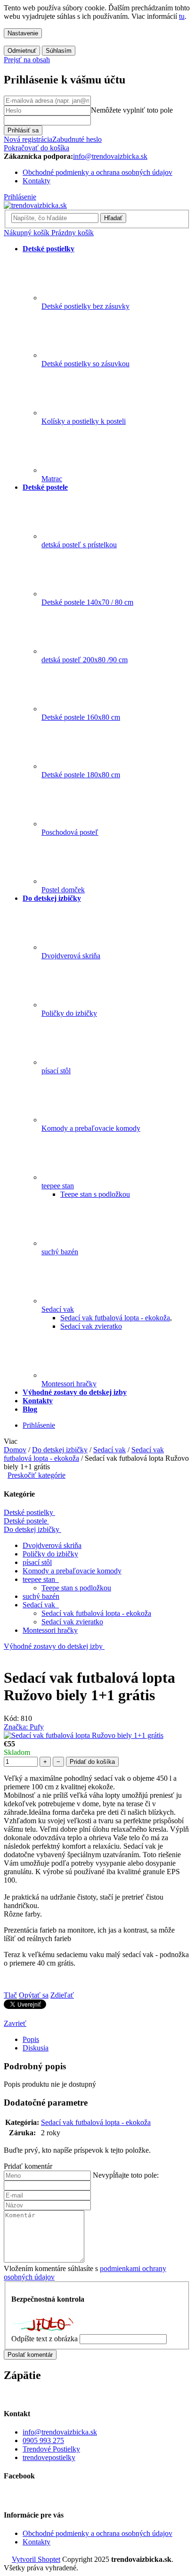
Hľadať (113, 218)
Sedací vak (40, 1605)
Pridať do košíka (92, 1762)
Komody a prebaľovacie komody (72, 1571)
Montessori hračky (50, 1630)
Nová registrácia (28, 139)
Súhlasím (59, 51)
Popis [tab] (31, 2039)
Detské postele (25, 1521)
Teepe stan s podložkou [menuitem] (95, 1194)
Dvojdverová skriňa (52, 1545)
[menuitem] (48, 249)
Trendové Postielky (51, 2449)
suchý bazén (41, 1596)
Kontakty (36, 181)
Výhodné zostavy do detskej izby (53, 1646)
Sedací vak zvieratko (72, 1622)
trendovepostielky (49, 2457)
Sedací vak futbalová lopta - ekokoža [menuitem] (115, 1318)
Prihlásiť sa (23, 130)
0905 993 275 (43, 2440)
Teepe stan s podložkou (76, 1588)
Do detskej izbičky (32, 1529)
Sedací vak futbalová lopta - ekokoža (96, 1613)
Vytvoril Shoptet (36, 2559)
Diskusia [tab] (36, 2048)
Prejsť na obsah (27, 60)
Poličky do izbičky (50, 1554)
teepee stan (40, 1579)
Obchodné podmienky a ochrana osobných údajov (97, 172)
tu (182, 16)
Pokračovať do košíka (36, 148)
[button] (97, 2166)
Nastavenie (23, 33)
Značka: (24, 1727)
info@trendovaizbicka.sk (60, 2432)
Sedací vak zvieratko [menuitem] (91, 1326)
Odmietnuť (22, 51)
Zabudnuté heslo (77, 139)
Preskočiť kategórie (36, 1475)
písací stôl (37, 1562)
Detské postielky (28, 1512)
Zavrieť (15, 2023)
